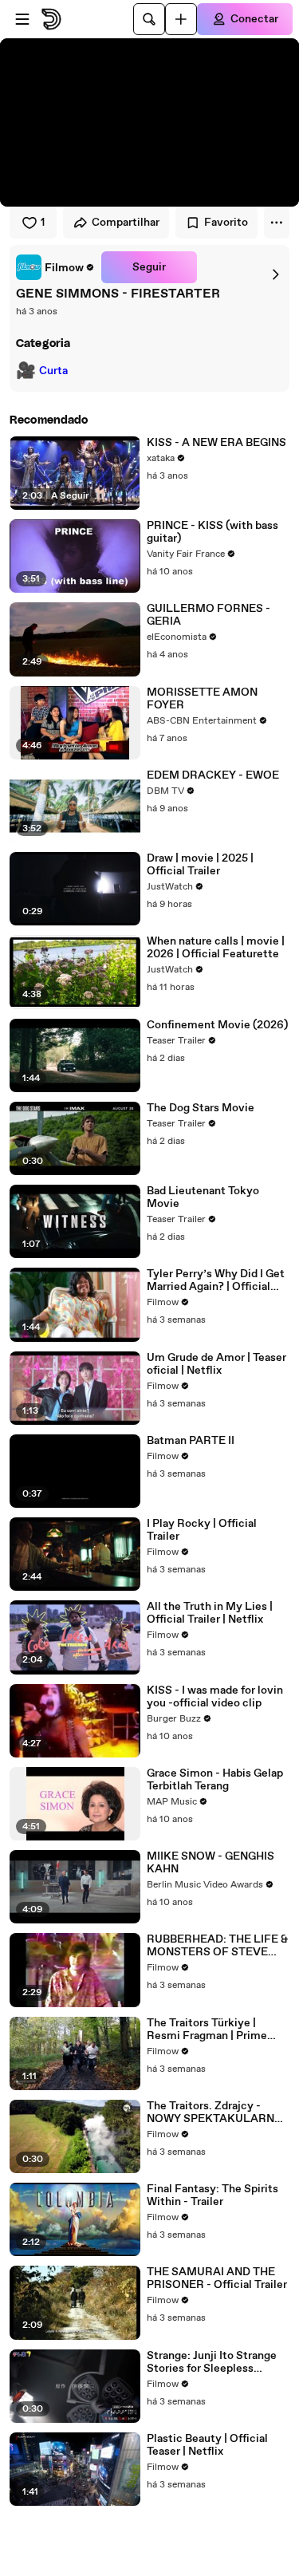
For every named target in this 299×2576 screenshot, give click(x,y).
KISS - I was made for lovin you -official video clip (215, 1697)
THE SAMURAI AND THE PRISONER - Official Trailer (217, 2278)
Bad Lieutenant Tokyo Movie (203, 1197)
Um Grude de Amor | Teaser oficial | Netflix (216, 1364)
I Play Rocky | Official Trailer (202, 1530)
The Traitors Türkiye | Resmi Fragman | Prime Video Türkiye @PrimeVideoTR (207, 2030)
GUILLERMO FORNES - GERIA (209, 615)
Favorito (226, 223)
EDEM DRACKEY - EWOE (213, 775)
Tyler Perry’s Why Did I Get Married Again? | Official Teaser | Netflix (216, 1280)
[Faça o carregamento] (181, 19)
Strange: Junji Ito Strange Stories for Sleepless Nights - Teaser (212, 2362)
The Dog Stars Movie (201, 1108)
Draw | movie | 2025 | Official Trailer (200, 865)
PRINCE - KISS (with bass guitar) (212, 532)
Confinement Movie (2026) (217, 1025)
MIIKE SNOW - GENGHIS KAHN (210, 1863)
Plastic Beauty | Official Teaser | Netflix (207, 2445)
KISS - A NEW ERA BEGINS (216, 443)
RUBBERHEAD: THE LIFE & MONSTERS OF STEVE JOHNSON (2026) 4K (217, 1946)
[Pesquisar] (149, 19)
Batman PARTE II (191, 1441)
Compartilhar (126, 223)
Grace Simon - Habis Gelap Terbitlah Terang (215, 1780)
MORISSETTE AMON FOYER (202, 699)
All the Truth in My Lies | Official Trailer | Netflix (210, 1613)
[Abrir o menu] (22, 19)
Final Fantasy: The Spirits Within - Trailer (212, 2195)
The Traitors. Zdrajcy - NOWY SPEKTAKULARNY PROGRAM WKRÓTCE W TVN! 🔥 (214, 2112)
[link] (55, 267)
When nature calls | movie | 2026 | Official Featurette (216, 948)
